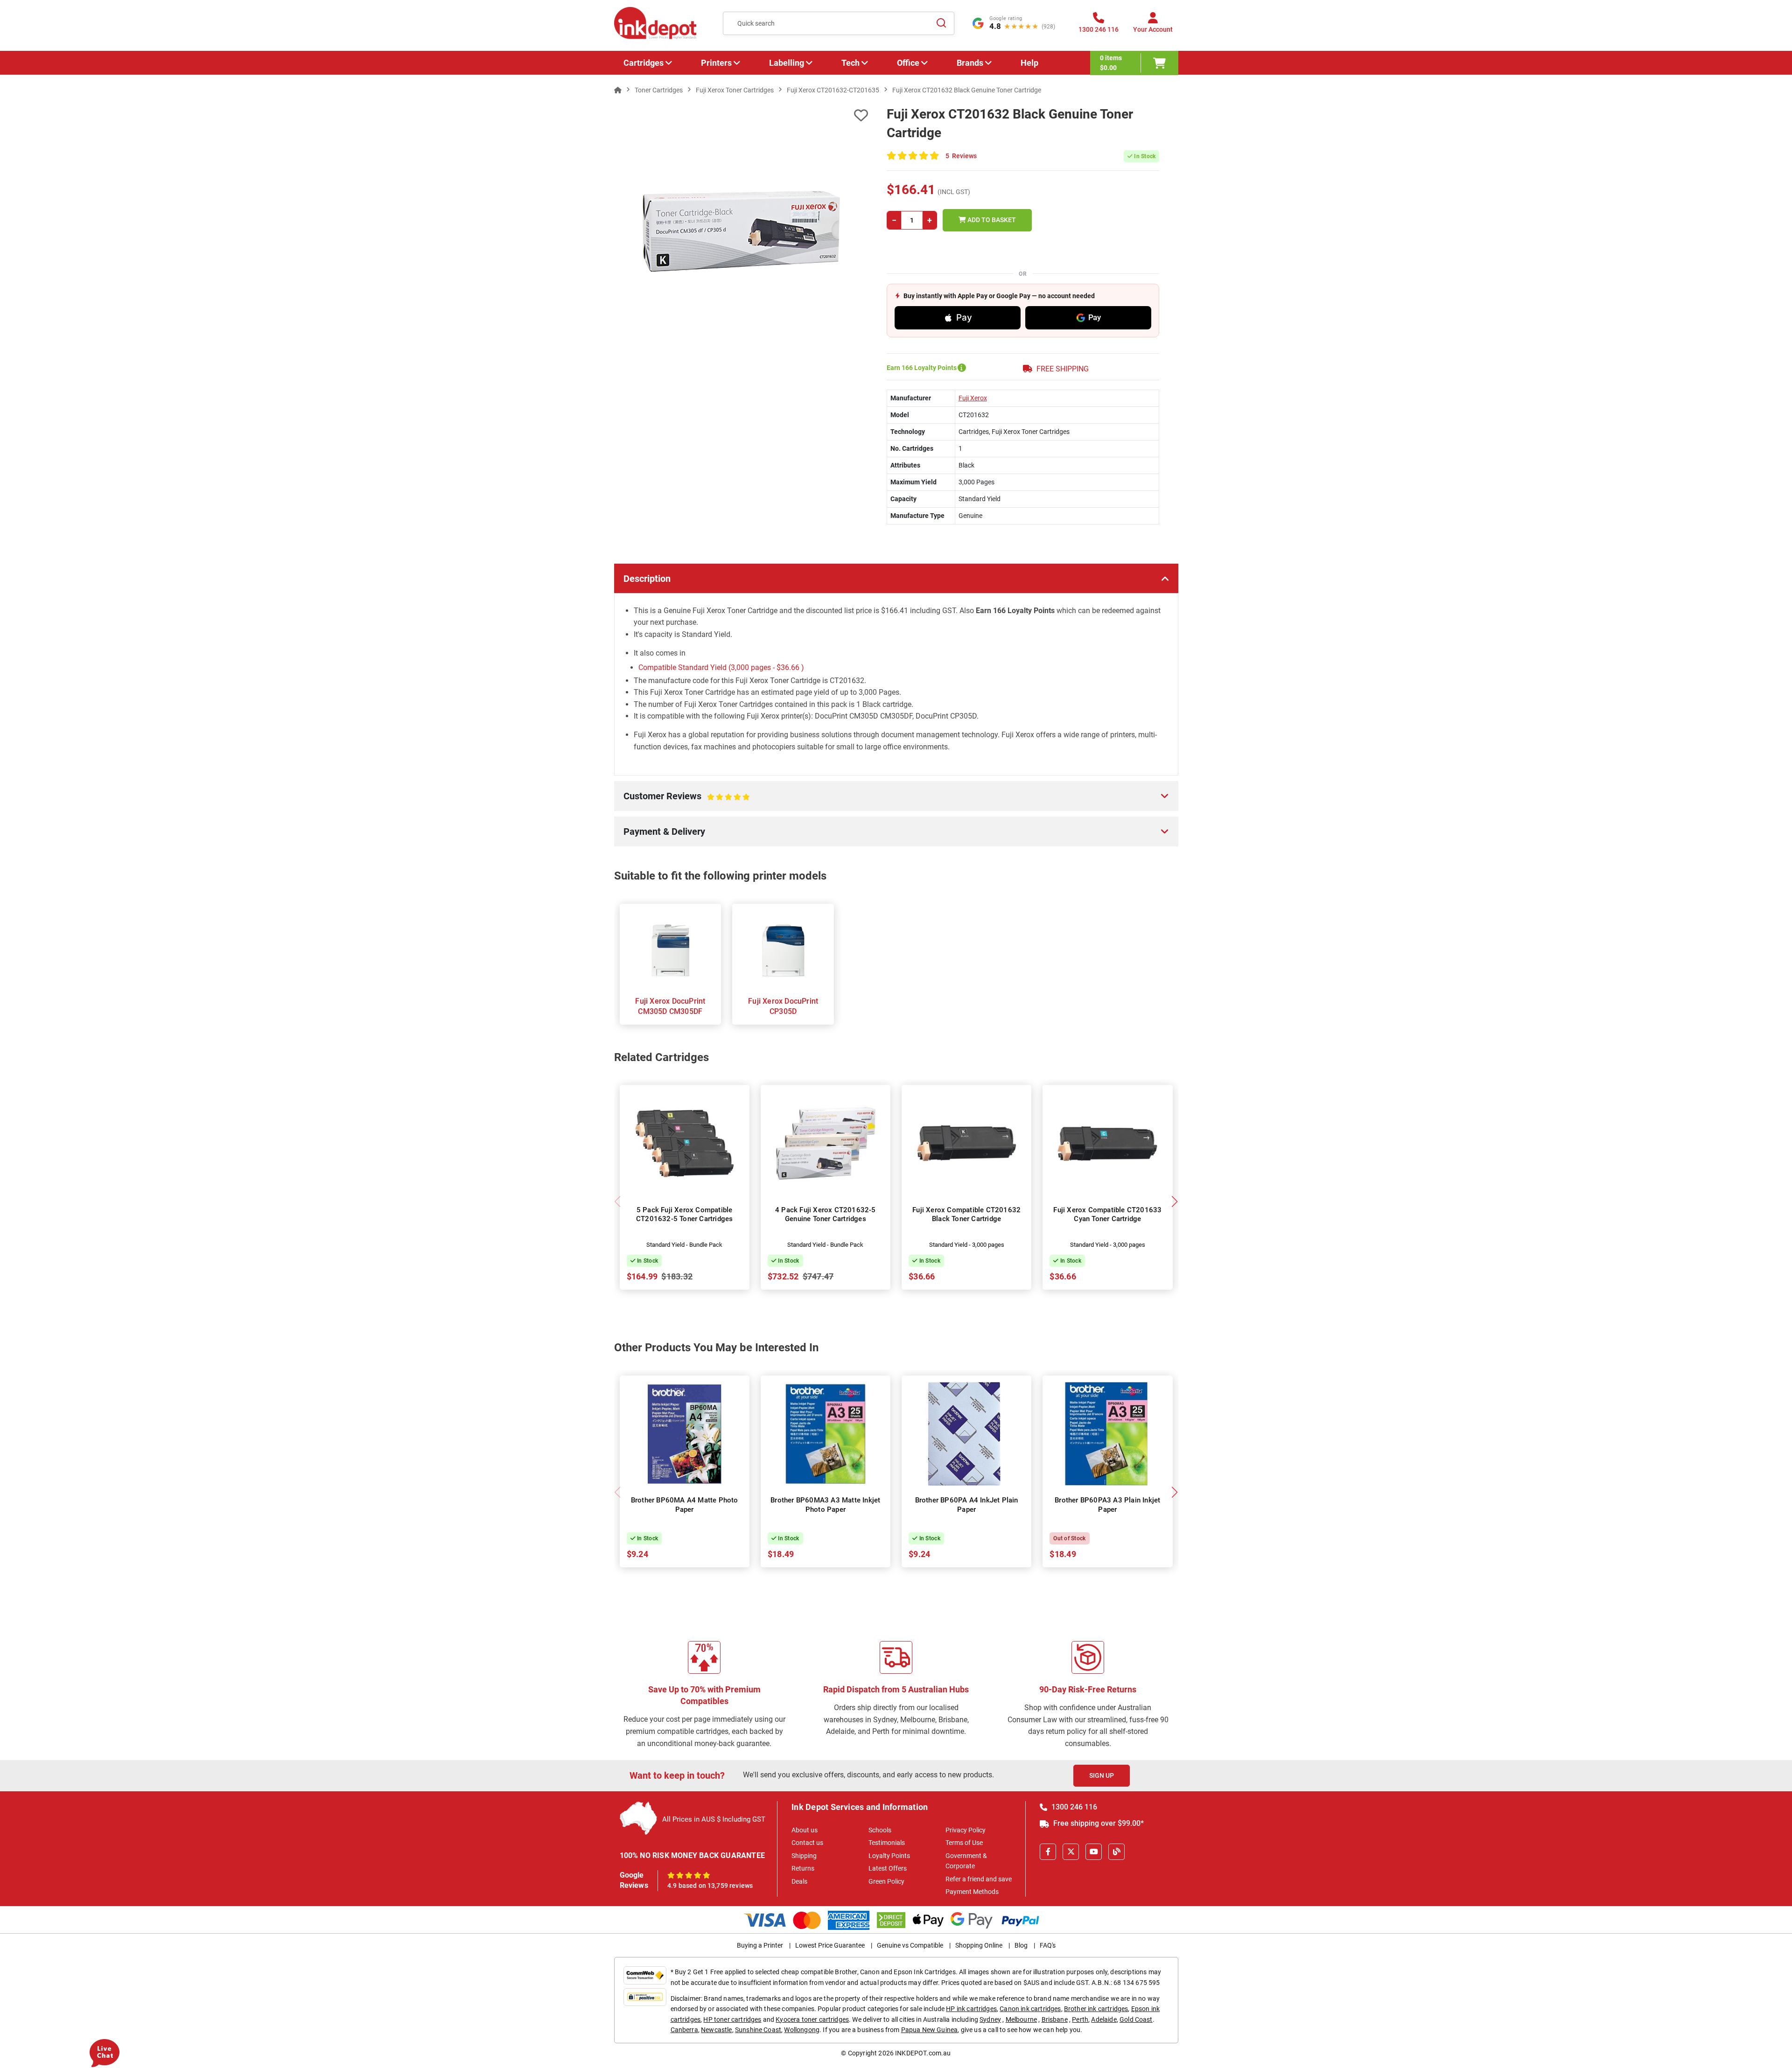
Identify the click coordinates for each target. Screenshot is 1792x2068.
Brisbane (1055, 2019)
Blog (1021, 1945)
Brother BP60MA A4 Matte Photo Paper (685, 1505)
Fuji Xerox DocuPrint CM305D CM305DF (670, 1006)
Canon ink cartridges (1030, 2009)
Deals (799, 1881)
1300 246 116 (1073, 1807)
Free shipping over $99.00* (1098, 1823)
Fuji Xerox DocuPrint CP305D (783, 1006)
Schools (880, 1830)
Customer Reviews (676, 801)
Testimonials (887, 1843)
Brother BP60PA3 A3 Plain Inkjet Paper (1107, 1505)
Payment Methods (972, 1892)
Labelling (787, 63)
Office (908, 63)
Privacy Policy (966, 1830)
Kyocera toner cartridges (812, 2019)
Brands (970, 63)
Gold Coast (1136, 2019)
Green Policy (886, 1881)
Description (647, 579)
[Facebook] (1048, 1852)
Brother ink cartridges (1096, 2009)
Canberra (684, 2030)
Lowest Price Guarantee (830, 1945)
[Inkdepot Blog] (1116, 1852)
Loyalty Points (889, 1856)
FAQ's (1048, 1945)
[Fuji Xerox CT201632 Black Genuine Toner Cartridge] (741, 231)
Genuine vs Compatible (910, 1945)
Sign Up (1102, 1775)
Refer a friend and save (979, 1879)
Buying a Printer (760, 1945)
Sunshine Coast (758, 2030)
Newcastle (716, 2030)
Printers (716, 63)
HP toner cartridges (732, 2019)
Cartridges (644, 63)
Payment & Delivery (664, 831)
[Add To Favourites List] (741, 115)
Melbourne (1021, 2019)
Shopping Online (979, 1945)
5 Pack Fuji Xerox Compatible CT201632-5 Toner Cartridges (684, 1215)
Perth (1080, 2019)
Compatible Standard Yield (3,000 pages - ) (721, 667)
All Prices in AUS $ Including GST (714, 1819)
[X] (1071, 1852)
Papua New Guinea (930, 2030)
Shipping (804, 1856)
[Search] (942, 23)
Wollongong (802, 2030)
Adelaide (1104, 2019)
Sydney (990, 2019)
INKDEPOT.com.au (923, 2053)
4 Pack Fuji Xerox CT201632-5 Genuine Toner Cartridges (826, 1215)
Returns (803, 1868)
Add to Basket (991, 220)
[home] (618, 90)
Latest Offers (888, 1868)
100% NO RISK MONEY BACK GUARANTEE (693, 1855)
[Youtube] (1094, 1852)
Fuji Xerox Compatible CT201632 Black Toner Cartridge (966, 1215)
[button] (1175, 1202)
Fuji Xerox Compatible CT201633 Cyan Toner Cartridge (1107, 1215)
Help (1029, 63)
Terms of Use (964, 1843)
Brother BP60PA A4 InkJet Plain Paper (967, 1505)
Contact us (807, 1843)
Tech (850, 63)
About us (805, 1830)
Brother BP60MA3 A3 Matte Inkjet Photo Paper (825, 1505)
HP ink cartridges (971, 2009)
